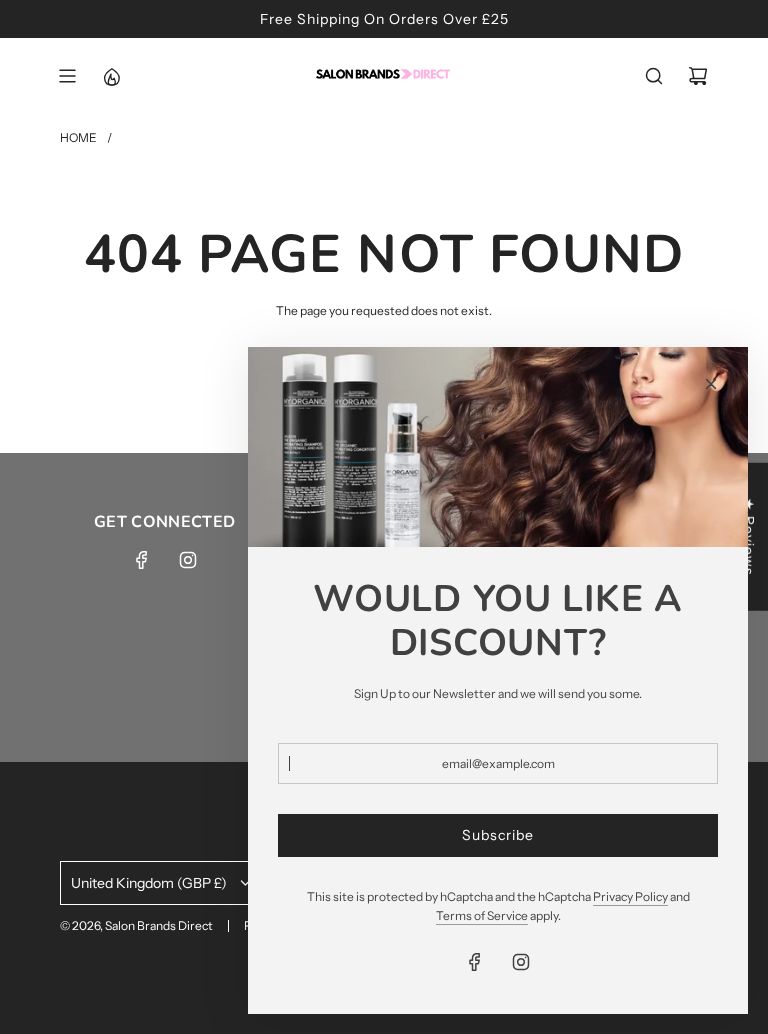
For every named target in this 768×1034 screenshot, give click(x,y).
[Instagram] (188, 560)
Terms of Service (482, 915)
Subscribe (498, 835)
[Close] (711, 384)
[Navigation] (67, 76)
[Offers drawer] (111, 76)
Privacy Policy (630, 896)
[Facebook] (142, 560)
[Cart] (698, 76)
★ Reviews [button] (749, 537)
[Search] (654, 76)
